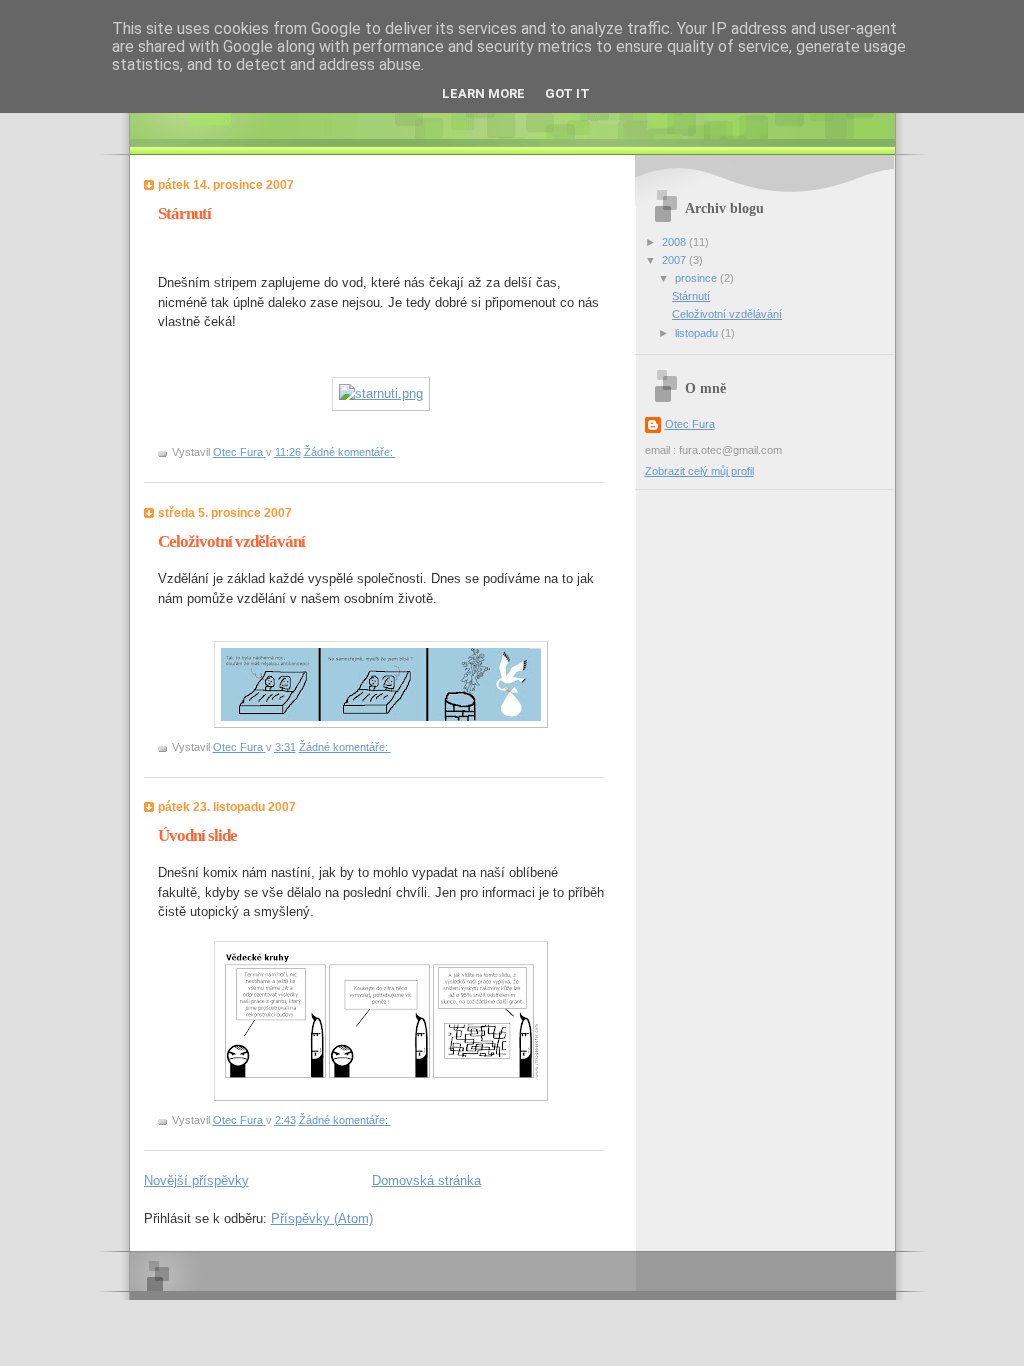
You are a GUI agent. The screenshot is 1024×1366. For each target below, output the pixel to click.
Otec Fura (690, 424)
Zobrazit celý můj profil (699, 471)
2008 (675, 242)
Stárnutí (184, 213)
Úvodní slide (197, 835)
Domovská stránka (426, 1180)
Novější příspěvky (196, 1180)
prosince (697, 278)
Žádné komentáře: (350, 452)
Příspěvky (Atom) (322, 1218)
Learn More (483, 93)
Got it (567, 93)
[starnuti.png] (381, 393)
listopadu (698, 333)
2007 (675, 260)
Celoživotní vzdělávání (231, 541)
